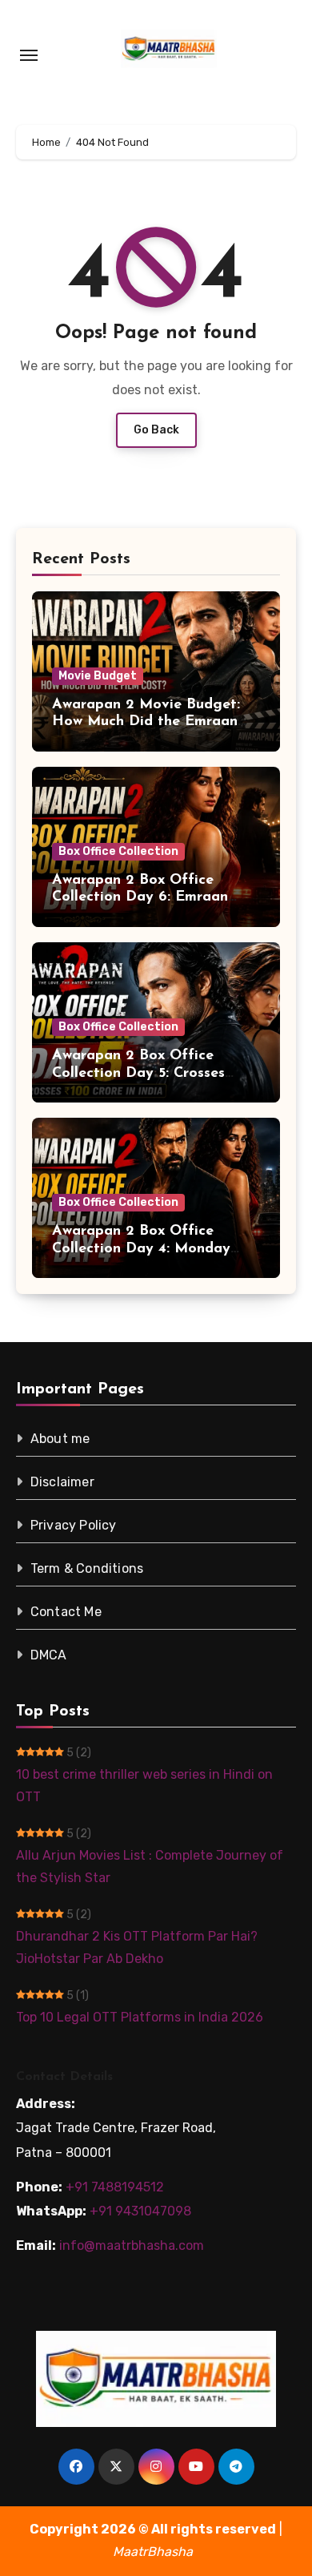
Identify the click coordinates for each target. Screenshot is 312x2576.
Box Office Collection (118, 851)
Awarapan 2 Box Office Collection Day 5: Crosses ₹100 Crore (138, 1073)
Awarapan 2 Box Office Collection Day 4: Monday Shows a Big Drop (141, 1249)
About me (60, 1439)
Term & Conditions (87, 1568)
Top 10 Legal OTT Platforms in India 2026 (140, 2017)
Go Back (156, 430)
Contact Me (66, 1612)
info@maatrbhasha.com (132, 2245)
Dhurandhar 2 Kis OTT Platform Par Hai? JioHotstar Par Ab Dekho (137, 1947)
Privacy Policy (74, 1525)
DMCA (49, 1655)
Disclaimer (62, 1482)
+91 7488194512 (115, 2187)
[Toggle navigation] (29, 55)
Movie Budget (98, 676)
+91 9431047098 (140, 2211)
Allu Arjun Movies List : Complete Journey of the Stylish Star (150, 1866)
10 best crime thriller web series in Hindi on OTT (144, 1786)
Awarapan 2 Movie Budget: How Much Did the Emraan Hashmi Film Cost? (146, 722)
